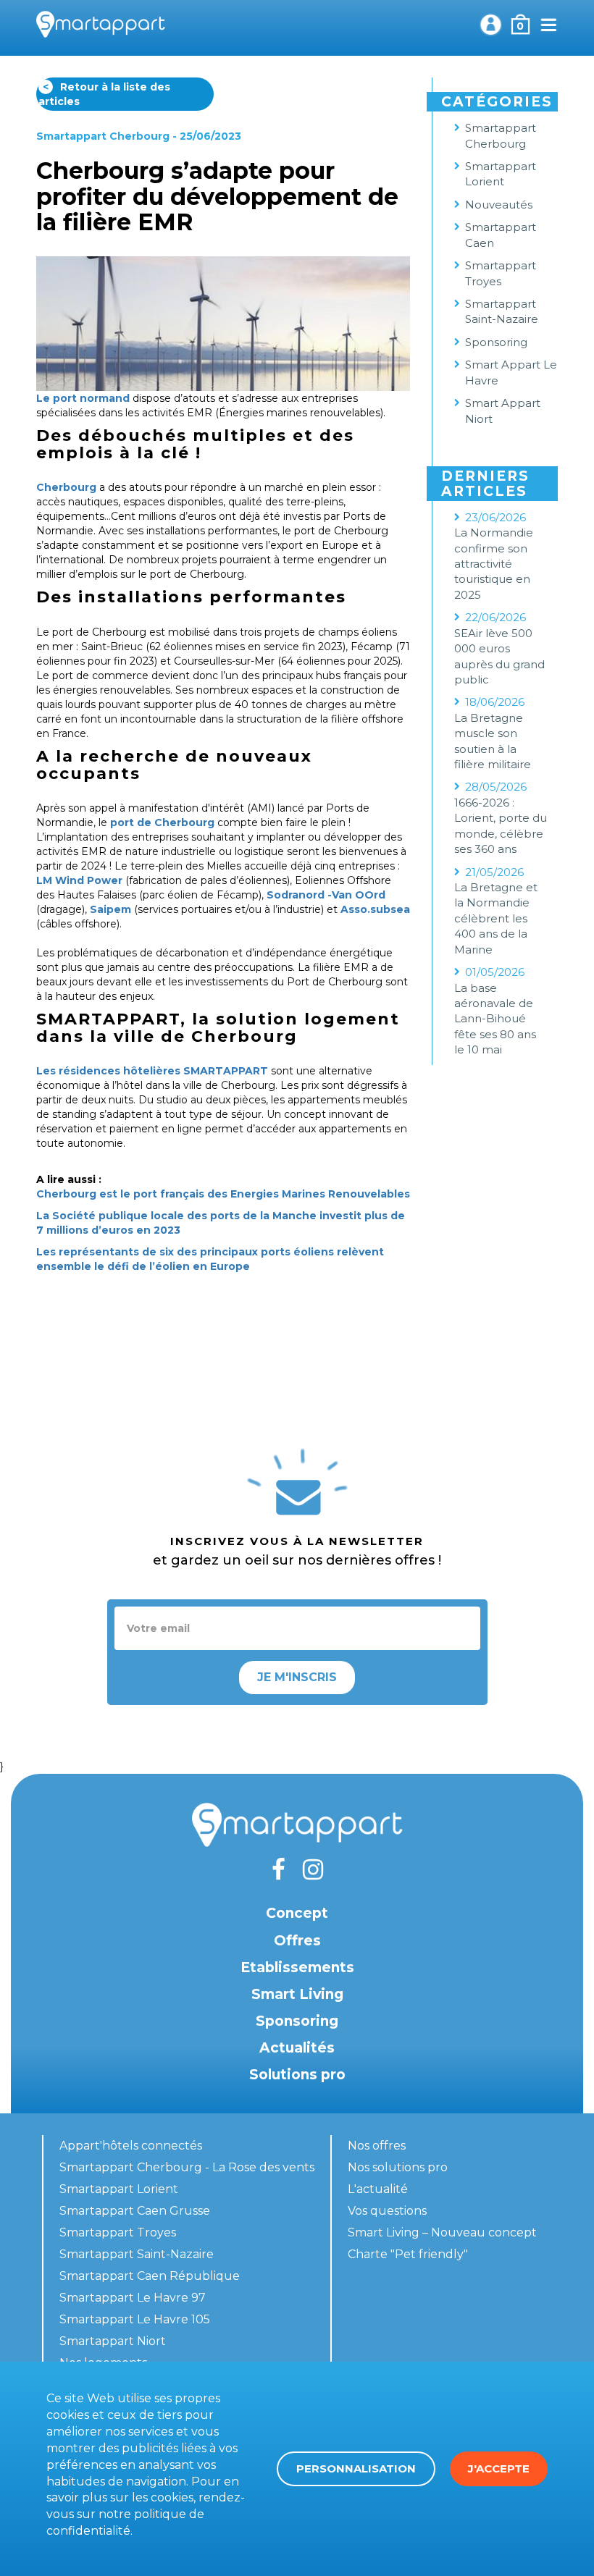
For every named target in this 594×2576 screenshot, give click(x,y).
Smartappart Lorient (501, 174)
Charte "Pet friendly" (408, 2254)
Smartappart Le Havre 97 (133, 2298)
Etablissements (297, 1967)
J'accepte (499, 2468)
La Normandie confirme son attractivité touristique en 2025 (494, 564)
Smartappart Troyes (501, 273)
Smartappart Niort (113, 2341)
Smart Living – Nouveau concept (442, 2232)
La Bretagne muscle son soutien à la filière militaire (493, 741)
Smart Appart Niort (503, 411)
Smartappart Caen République (150, 2276)
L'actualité (378, 2189)
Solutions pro (297, 2075)
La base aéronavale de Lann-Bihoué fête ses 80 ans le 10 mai (495, 1019)
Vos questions (387, 2211)
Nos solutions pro (398, 2167)
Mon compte (490, 25)
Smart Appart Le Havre (511, 372)
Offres (297, 1941)
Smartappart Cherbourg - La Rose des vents (187, 2167)
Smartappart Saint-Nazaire (502, 311)
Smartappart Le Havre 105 (135, 2319)
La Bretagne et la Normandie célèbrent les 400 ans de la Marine (496, 918)
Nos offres (377, 2146)
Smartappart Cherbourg (103, 136)
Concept (297, 1913)
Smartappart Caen (501, 235)
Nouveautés (499, 205)
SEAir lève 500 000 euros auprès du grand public (499, 656)
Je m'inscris (297, 1677)
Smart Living (297, 1994)
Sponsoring (496, 342)
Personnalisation (356, 2468)
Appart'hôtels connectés (131, 2146)
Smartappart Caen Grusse (135, 2211)
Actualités (297, 2048)
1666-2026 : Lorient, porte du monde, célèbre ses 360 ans (501, 826)
